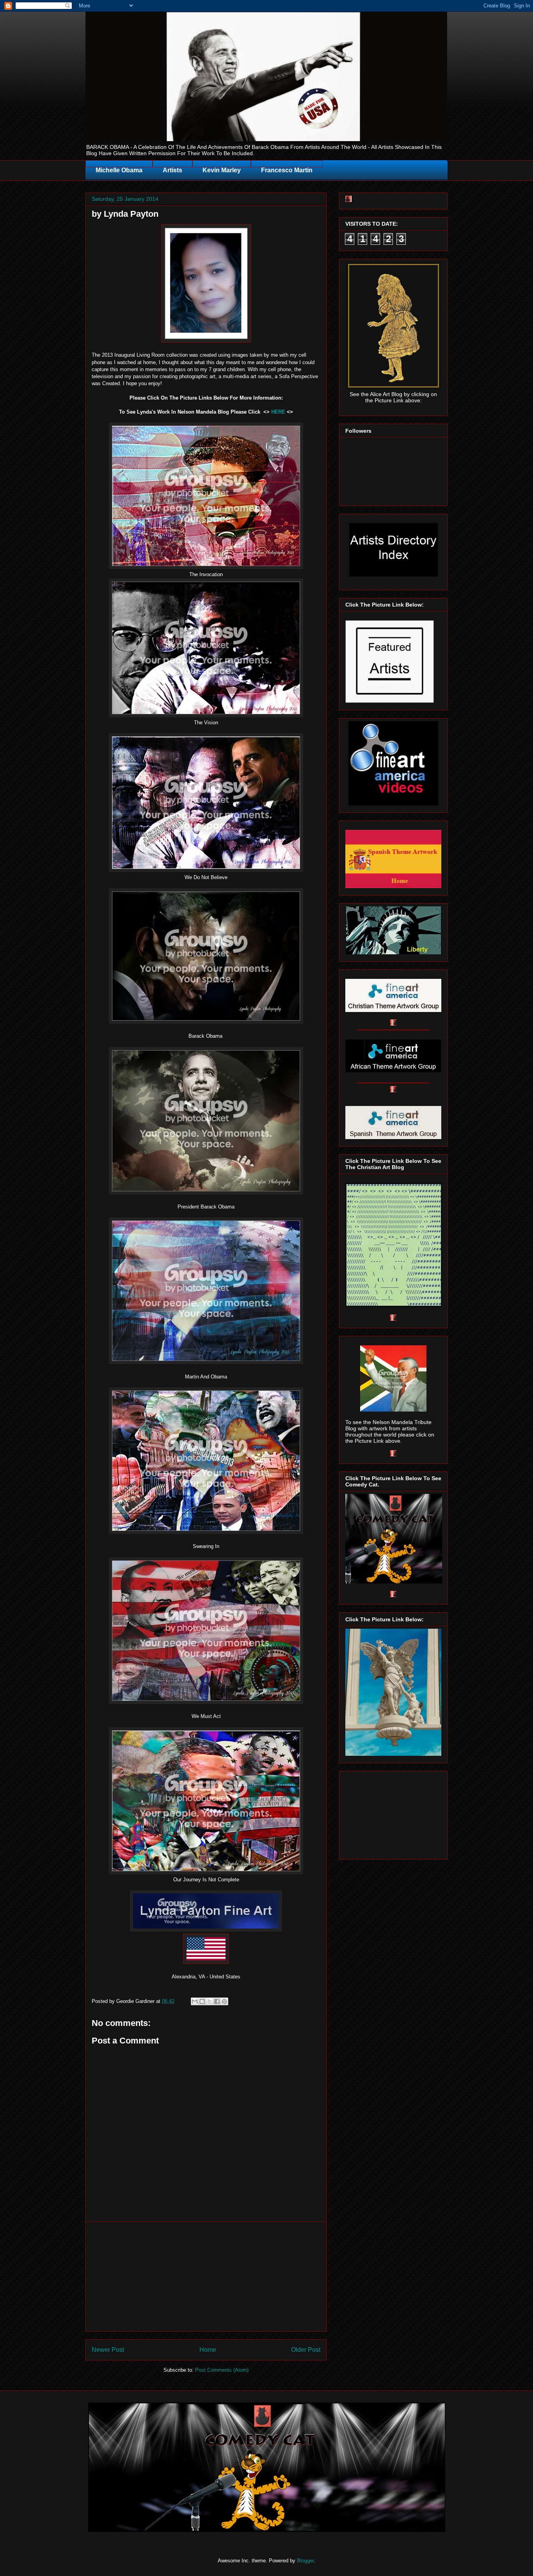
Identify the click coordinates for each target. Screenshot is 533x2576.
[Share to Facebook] (217, 2001)
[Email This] (195, 2001)
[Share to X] (210, 2001)
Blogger (305, 2561)
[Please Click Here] (206, 567)
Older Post (306, 2350)
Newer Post (108, 2350)
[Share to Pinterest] (224, 2001)
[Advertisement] (206, 2277)
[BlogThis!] (202, 2001)
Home (208, 2350)
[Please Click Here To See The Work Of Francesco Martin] (393, 1754)
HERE (278, 412)
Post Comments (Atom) (222, 2370)
